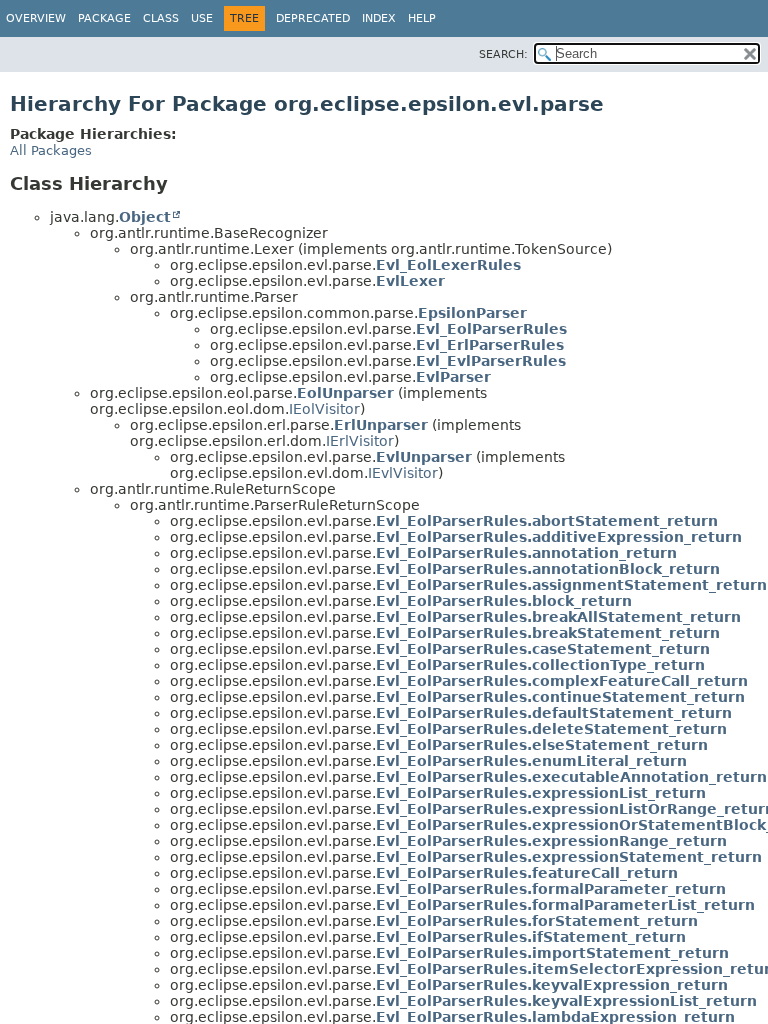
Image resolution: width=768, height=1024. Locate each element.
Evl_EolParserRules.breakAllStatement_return (558, 617)
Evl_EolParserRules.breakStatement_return (548, 633)
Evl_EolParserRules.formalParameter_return (551, 889)
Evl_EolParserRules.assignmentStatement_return (571, 585)
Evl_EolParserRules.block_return (504, 601)
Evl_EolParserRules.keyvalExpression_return (552, 985)
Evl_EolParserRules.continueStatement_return (560, 697)
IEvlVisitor (403, 473)
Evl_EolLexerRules (448, 265)
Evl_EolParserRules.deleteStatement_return (551, 729)
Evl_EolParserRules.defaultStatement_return (554, 713)
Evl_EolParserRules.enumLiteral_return (531, 761)
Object (145, 217)
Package (104, 18)
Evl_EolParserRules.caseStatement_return (543, 649)
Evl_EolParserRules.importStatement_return (552, 953)
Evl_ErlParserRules (490, 345)
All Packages (51, 150)
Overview (36, 18)
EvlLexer (410, 281)
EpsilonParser (472, 313)
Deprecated (313, 18)
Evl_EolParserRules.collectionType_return (540, 665)
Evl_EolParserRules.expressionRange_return (551, 841)
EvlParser (453, 377)
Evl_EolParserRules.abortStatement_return (547, 521)
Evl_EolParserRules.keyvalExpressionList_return (566, 1001)
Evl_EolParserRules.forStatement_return (537, 921)
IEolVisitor (324, 409)
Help (422, 18)
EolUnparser (345, 393)
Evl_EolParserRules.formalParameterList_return (565, 905)
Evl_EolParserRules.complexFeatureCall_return (562, 681)
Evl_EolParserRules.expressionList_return (541, 793)
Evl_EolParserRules (491, 329)
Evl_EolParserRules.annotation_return (526, 553)
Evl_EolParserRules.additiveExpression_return (559, 537)
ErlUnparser (381, 425)
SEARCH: (503, 54)
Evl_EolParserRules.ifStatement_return (531, 937)
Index (379, 18)
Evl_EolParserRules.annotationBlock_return (548, 569)
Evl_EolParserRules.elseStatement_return (542, 745)
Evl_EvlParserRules (491, 361)
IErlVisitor (360, 441)
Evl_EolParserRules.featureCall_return (527, 873)
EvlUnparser (424, 457)
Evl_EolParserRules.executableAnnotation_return (571, 777)
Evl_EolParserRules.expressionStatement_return (569, 857)
